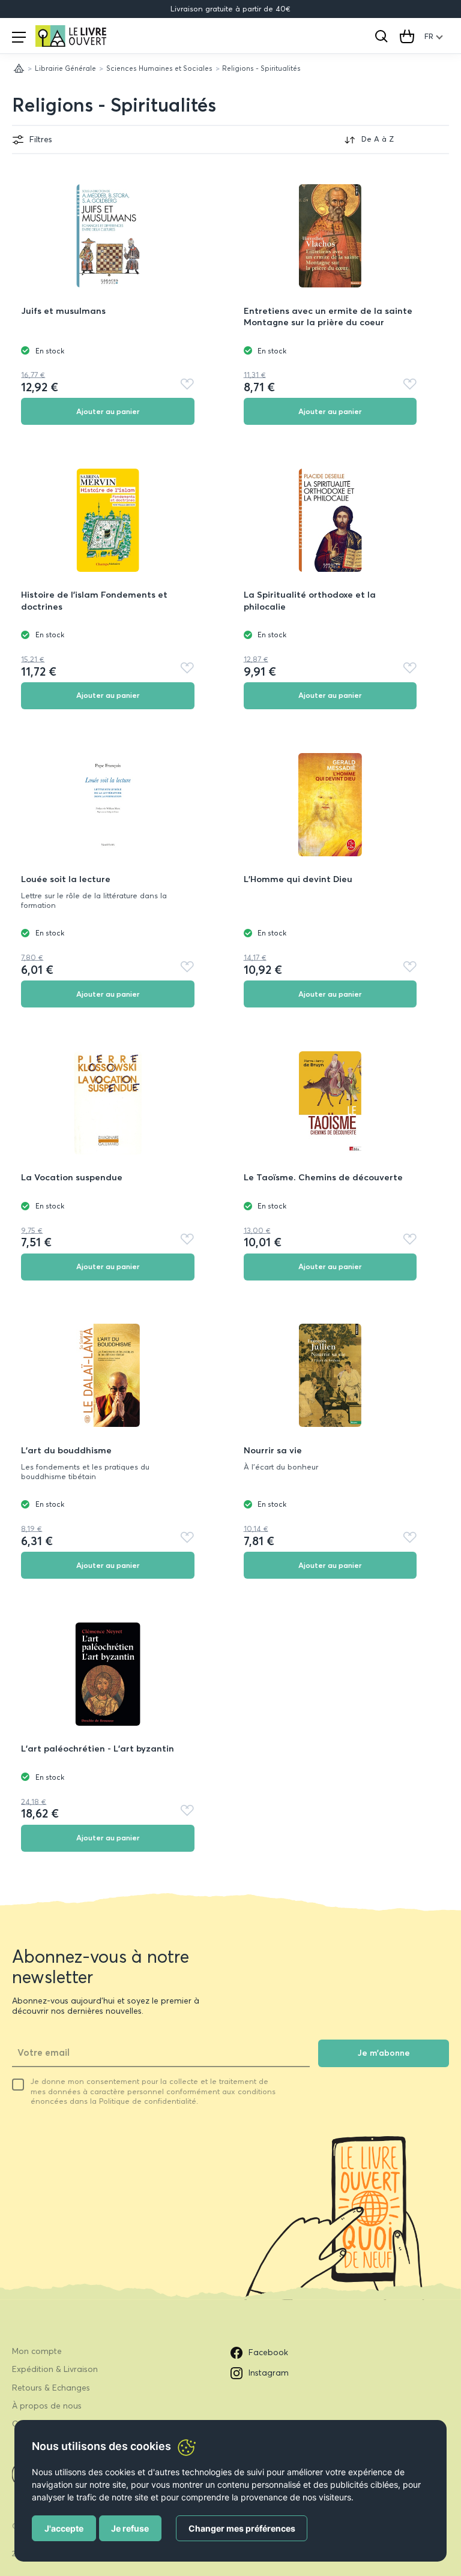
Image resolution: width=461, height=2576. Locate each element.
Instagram (269, 2373)
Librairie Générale (65, 68)
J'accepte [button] (64, 2528)
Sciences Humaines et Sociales (159, 68)
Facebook (268, 2352)
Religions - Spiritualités (114, 105)
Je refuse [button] (130, 2528)
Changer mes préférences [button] (242, 2528)
